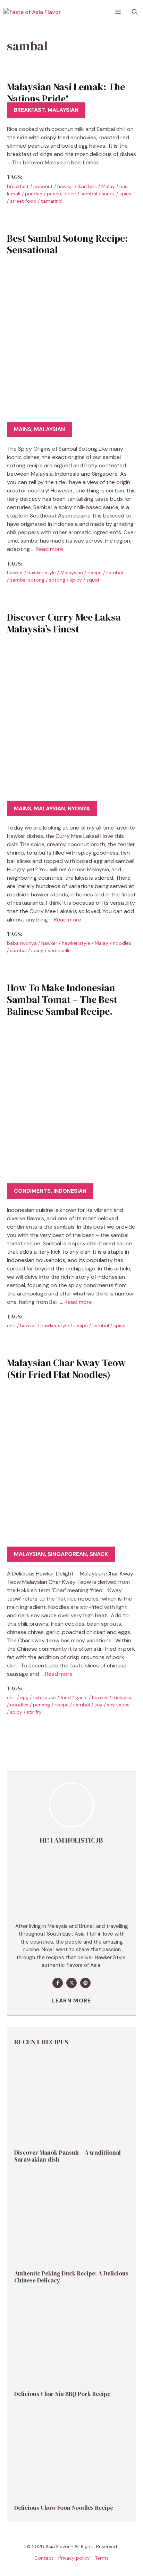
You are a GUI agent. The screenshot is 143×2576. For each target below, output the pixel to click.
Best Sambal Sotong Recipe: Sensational (67, 244)
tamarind (51, 201)
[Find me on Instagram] (85, 1983)
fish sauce (44, 1697)
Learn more (72, 2001)
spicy (125, 194)
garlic (81, 1697)
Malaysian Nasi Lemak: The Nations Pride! (66, 93)
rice (72, 194)
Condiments (32, 1191)
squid (93, 580)
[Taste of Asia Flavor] (32, 12)
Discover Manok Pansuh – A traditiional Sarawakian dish (68, 2156)
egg (24, 1697)
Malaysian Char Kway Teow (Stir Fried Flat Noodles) (66, 1369)
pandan (34, 194)
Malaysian (63, 110)
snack (108, 194)
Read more (49, 549)
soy (98, 1705)
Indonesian (70, 1191)
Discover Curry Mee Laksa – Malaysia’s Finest (68, 623)
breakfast (18, 186)
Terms (102, 2558)
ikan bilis (87, 186)
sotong (57, 580)
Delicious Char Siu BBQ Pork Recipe (62, 2394)
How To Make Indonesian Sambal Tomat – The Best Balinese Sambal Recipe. (62, 999)
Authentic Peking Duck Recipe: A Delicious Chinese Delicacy (71, 2277)
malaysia (123, 1697)
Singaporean (67, 1554)
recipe (95, 573)
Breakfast (29, 110)
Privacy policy (74, 2558)
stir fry (34, 1712)
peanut (55, 194)
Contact (44, 2558)
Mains (23, 429)
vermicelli (58, 950)
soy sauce (118, 1705)
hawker (65, 186)
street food (23, 201)
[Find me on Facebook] (58, 1983)
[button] (135, 12)
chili (11, 1325)
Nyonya (79, 808)
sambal (89, 194)
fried (66, 1697)
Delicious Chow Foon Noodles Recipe (64, 2508)
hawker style (42, 573)
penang (41, 1705)
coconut (43, 186)
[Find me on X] (71, 1983)
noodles (122, 943)
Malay (108, 186)
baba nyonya (22, 943)
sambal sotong (27, 580)
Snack (99, 1554)
